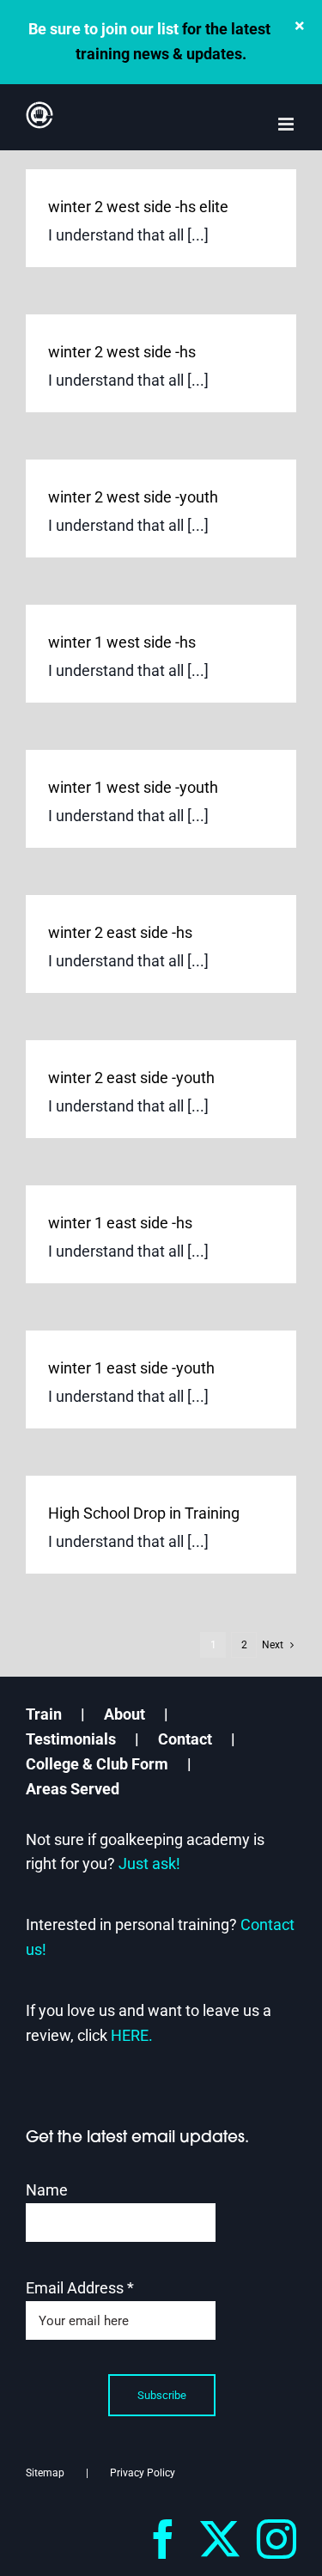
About (125, 1714)
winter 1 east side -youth (131, 1368)
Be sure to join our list (103, 29)
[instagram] (276, 2539)
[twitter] (220, 2539)
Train (44, 1714)
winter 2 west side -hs (122, 352)
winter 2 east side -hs (120, 932)
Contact (185, 1739)
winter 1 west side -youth (133, 787)
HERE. (132, 2035)
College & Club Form (97, 1764)
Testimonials (71, 1739)
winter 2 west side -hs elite (138, 207)
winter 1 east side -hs (120, 1223)
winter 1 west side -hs (122, 642)
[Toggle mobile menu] (287, 124)
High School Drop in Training (144, 1513)
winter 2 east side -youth (131, 1078)
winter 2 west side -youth (133, 497)
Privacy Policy (143, 2473)
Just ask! (149, 1863)
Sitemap (45, 2473)
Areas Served (73, 1789)
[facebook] (163, 2539)
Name (47, 2190)
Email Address (80, 2288)
